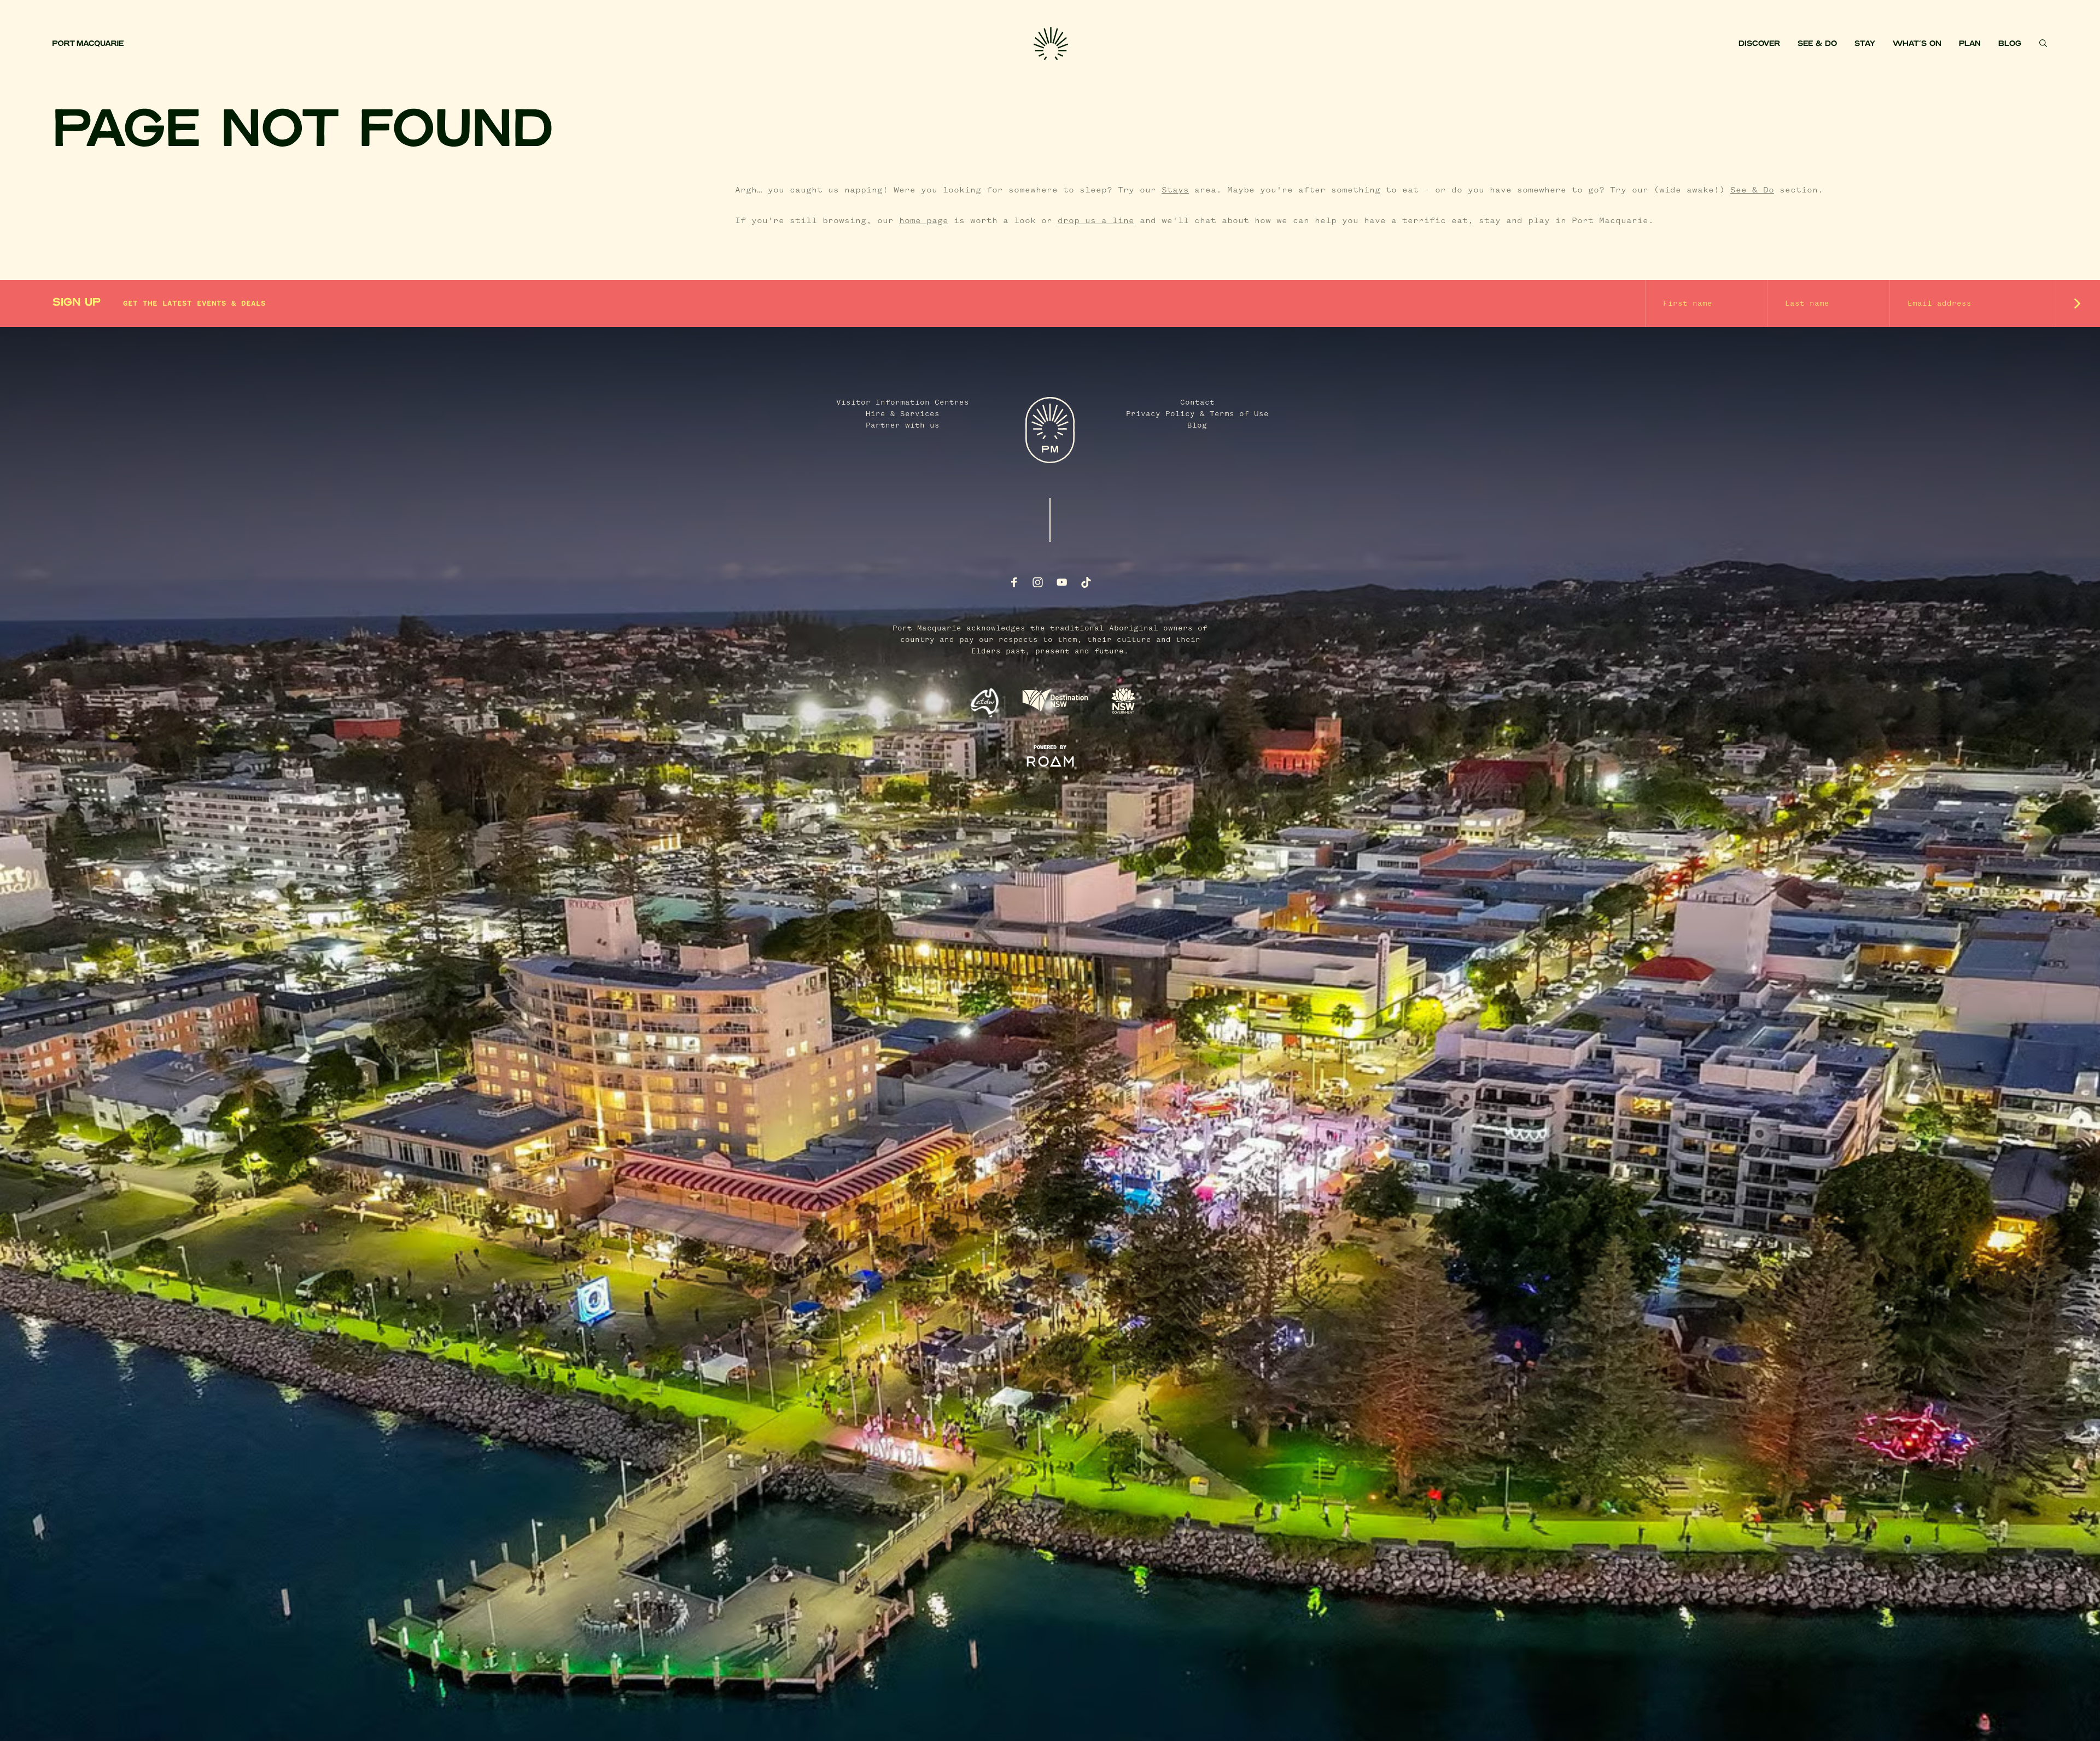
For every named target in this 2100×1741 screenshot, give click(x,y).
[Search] (2043, 43)
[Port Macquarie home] (543, 44)
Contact (1197, 402)
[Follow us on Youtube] (1062, 582)
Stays (1175, 190)
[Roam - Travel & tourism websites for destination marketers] (1050, 762)
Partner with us (903, 425)
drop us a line (1096, 221)
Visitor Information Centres (903, 402)
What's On (1917, 44)
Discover (1759, 44)
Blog (2010, 44)
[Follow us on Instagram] (1038, 582)
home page (924, 221)
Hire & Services (903, 414)
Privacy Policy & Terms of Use (1197, 414)
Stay (1865, 44)
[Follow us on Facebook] (1014, 582)
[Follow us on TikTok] (1086, 582)
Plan (1970, 44)
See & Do (1817, 44)
